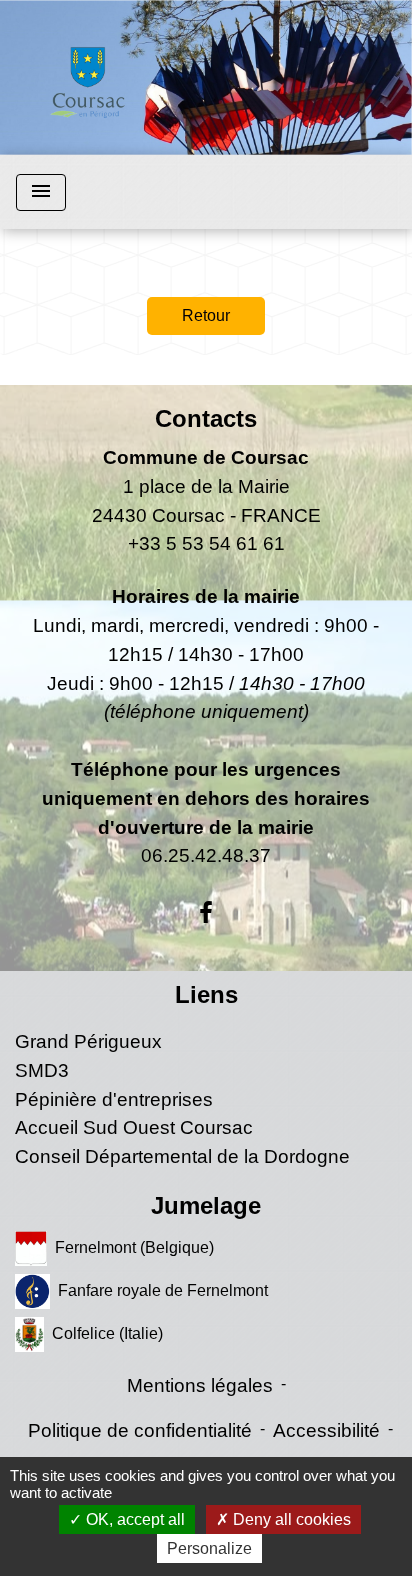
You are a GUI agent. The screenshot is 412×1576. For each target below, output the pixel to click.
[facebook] (206, 913)
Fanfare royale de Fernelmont (163, 1290)
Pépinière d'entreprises (114, 1099)
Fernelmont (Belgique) (134, 1247)
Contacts (206, 418)
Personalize (209, 1548)
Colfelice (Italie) (107, 1333)
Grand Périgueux (88, 1041)
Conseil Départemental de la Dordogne (182, 1156)
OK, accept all (133, 1519)
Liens (206, 994)
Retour (206, 315)
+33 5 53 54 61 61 (206, 543)
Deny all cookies (290, 1519)
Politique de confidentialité (140, 1430)
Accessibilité (326, 1430)
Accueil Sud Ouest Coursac (134, 1127)
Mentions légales (200, 1385)
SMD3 (42, 1070)
